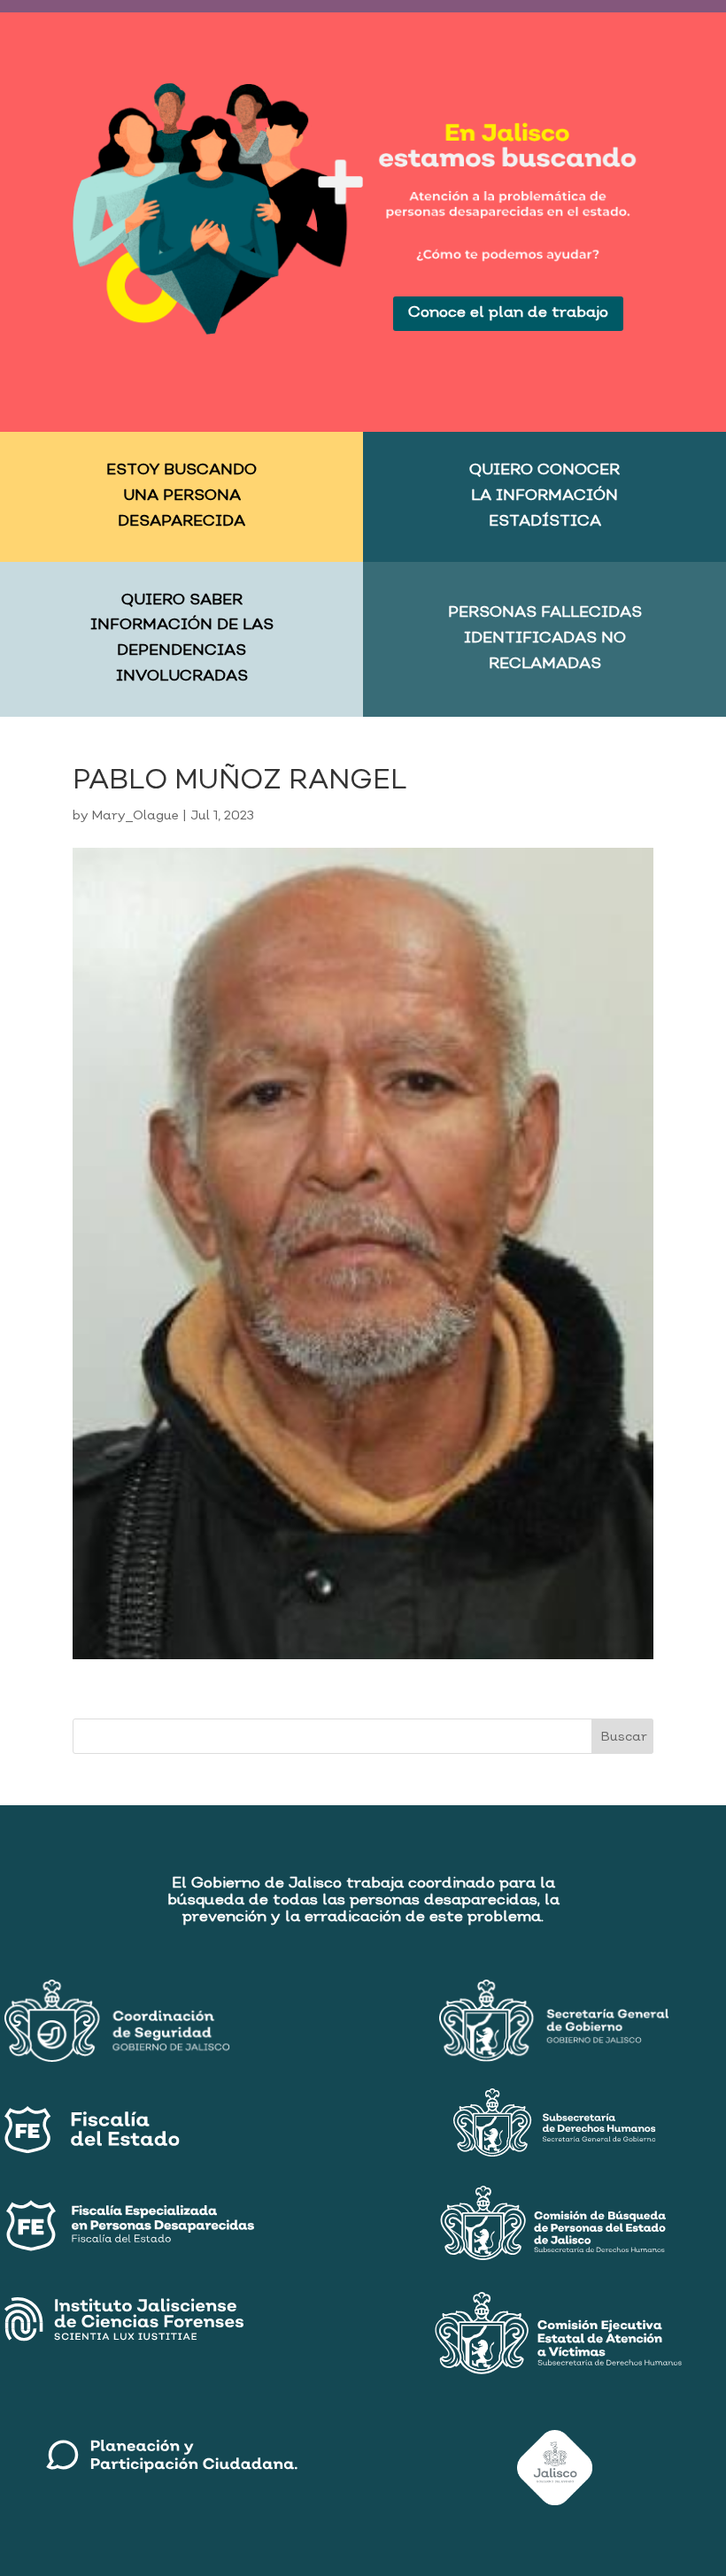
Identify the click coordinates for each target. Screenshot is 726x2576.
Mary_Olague (135, 816)
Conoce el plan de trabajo (508, 313)
